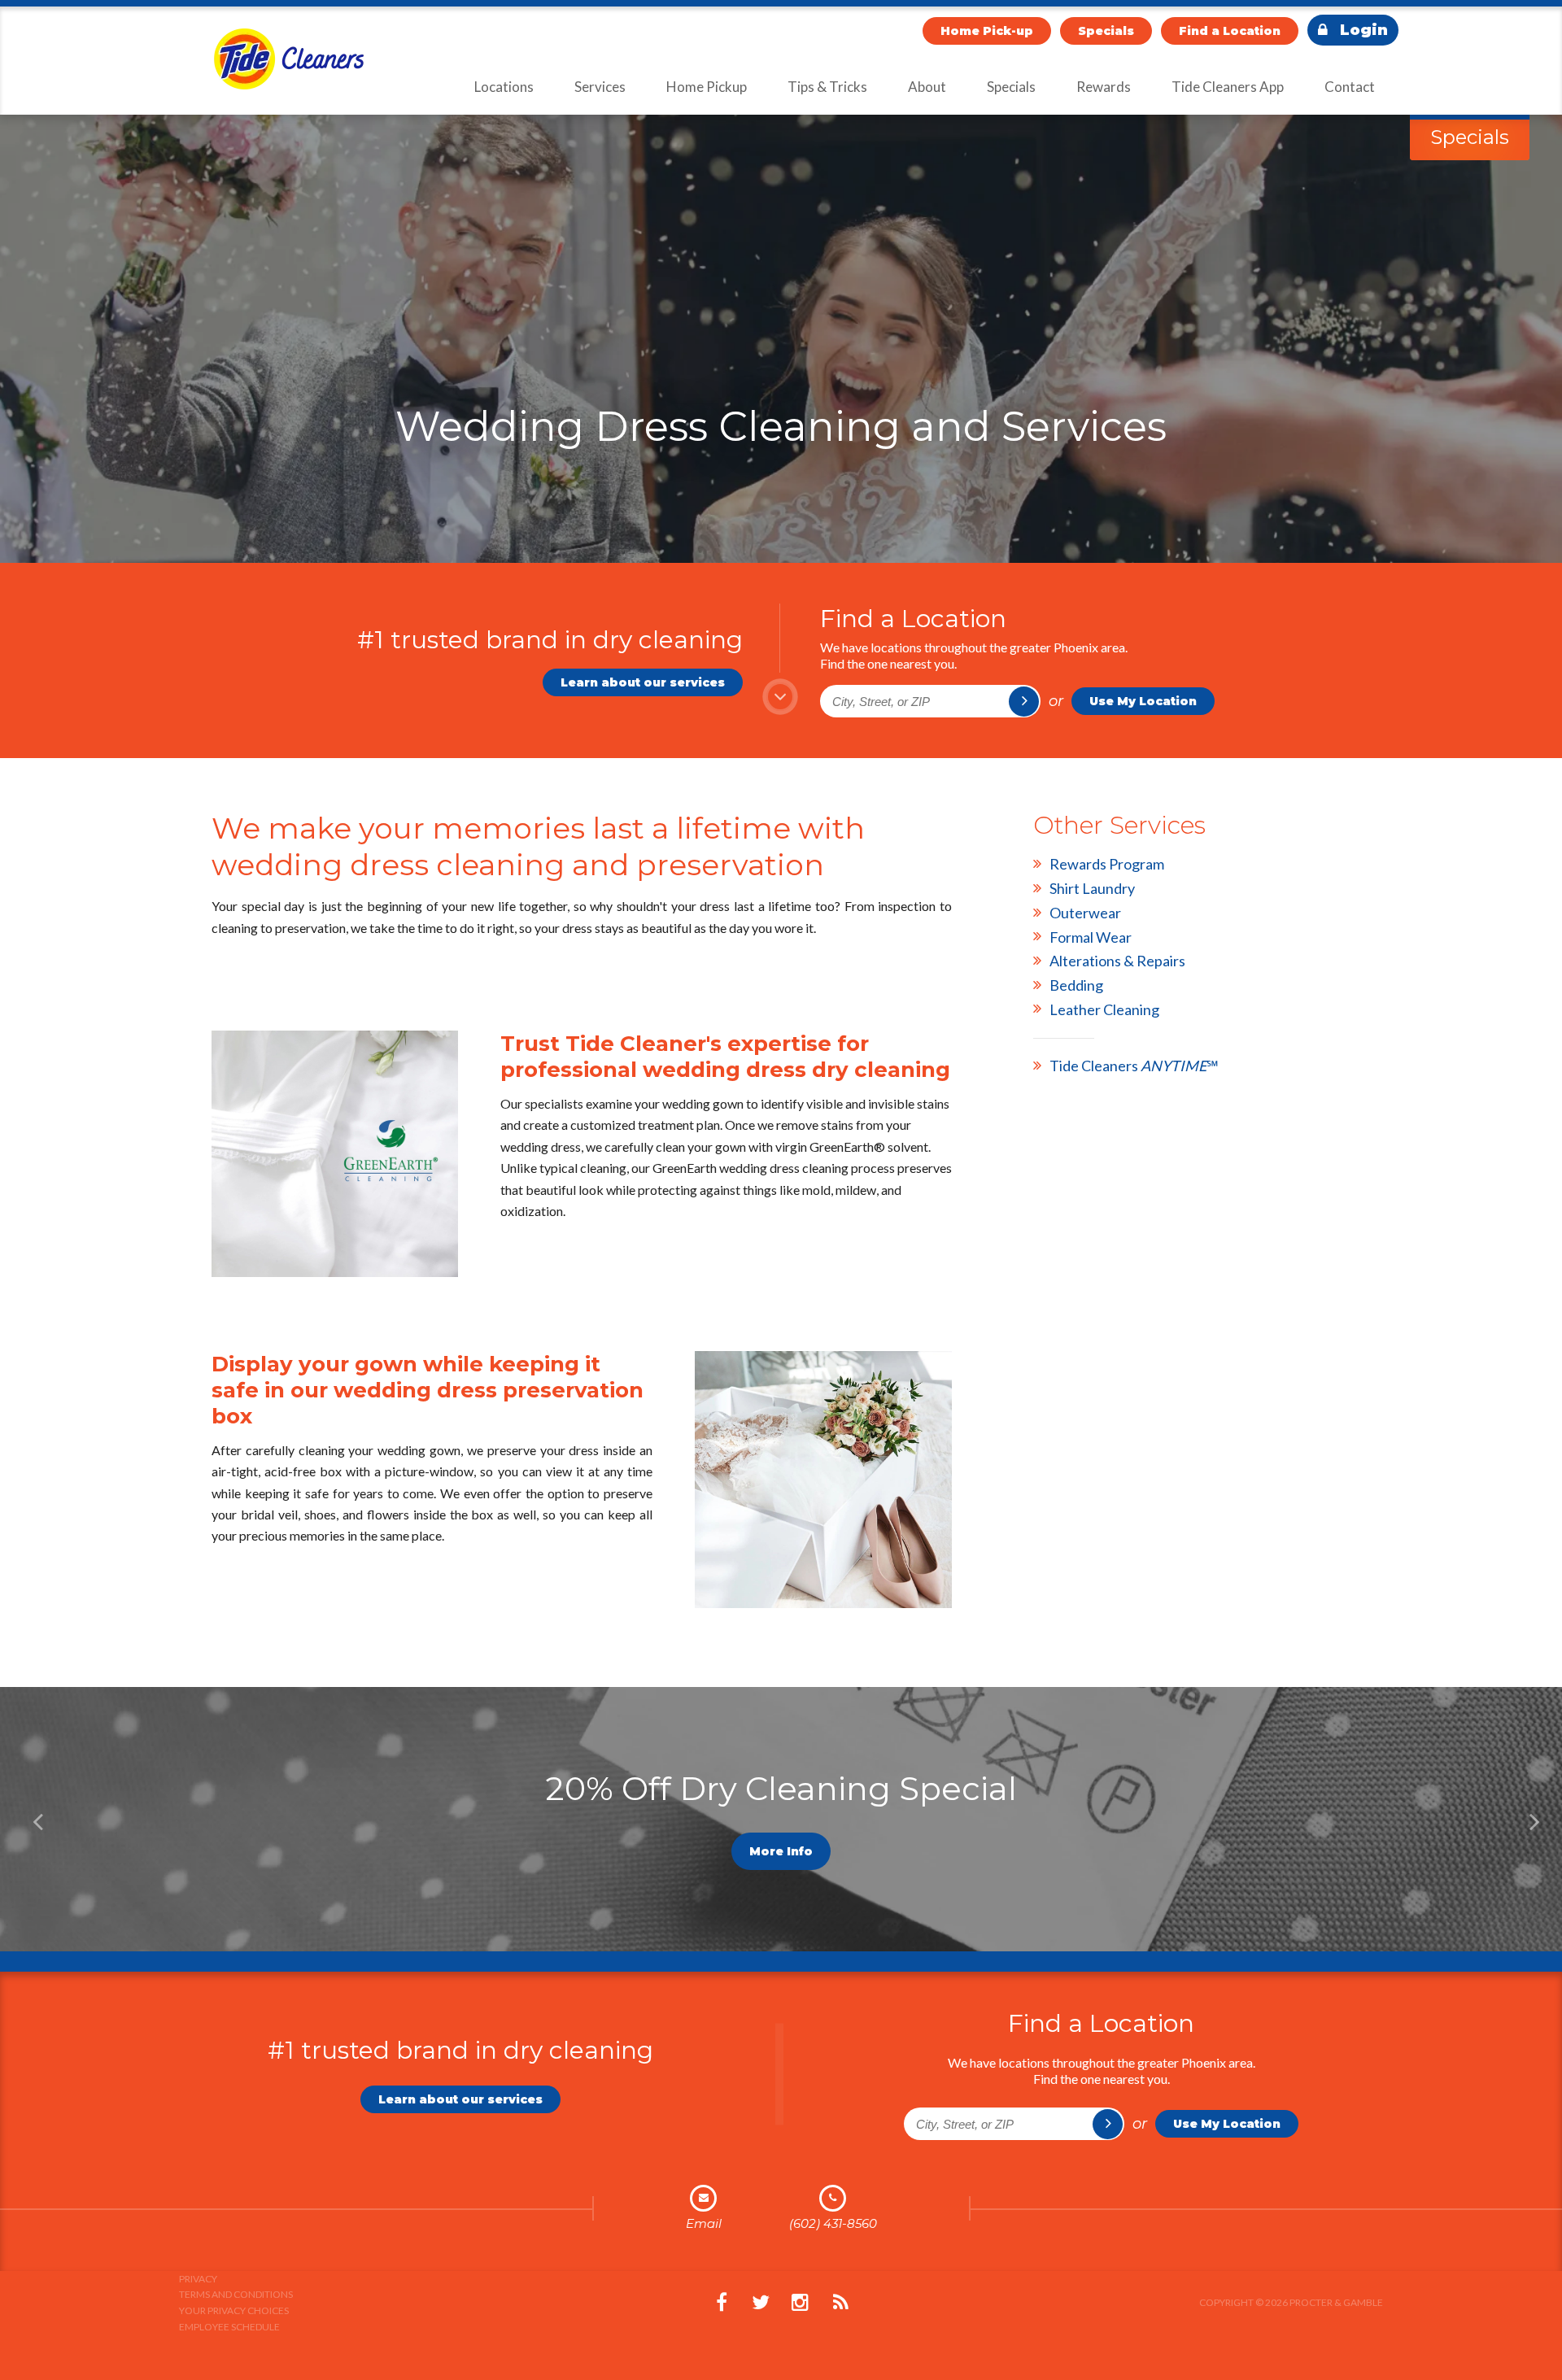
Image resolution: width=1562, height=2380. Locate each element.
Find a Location (1230, 31)
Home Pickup (707, 87)
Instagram (800, 2303)
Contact (1350, 87)
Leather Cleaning (1104, 1009)
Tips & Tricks (827, 87)
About (927, 87)
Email (704, 2223)
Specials (1106, 31)
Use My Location (1143, 701)
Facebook (722, 2303)
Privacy (198, 2279)
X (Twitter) (761, 2303)
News (840, 2303)
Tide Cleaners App (1228, 87)
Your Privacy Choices (234, 2310)
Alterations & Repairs (1117, 961)
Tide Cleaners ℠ (1134, 1066)
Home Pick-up (987, 31)
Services (600, 87)
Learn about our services (643, 682)
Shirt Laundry (1092, 888)
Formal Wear (1091, 937)
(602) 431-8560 (833, 2223)
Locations (504, 87)
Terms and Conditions (236, 2294)
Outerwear (1085, 913)
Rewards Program (1107, 864)
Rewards (1104, 87)
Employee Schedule (229, 2327)
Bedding (1076, 985)
